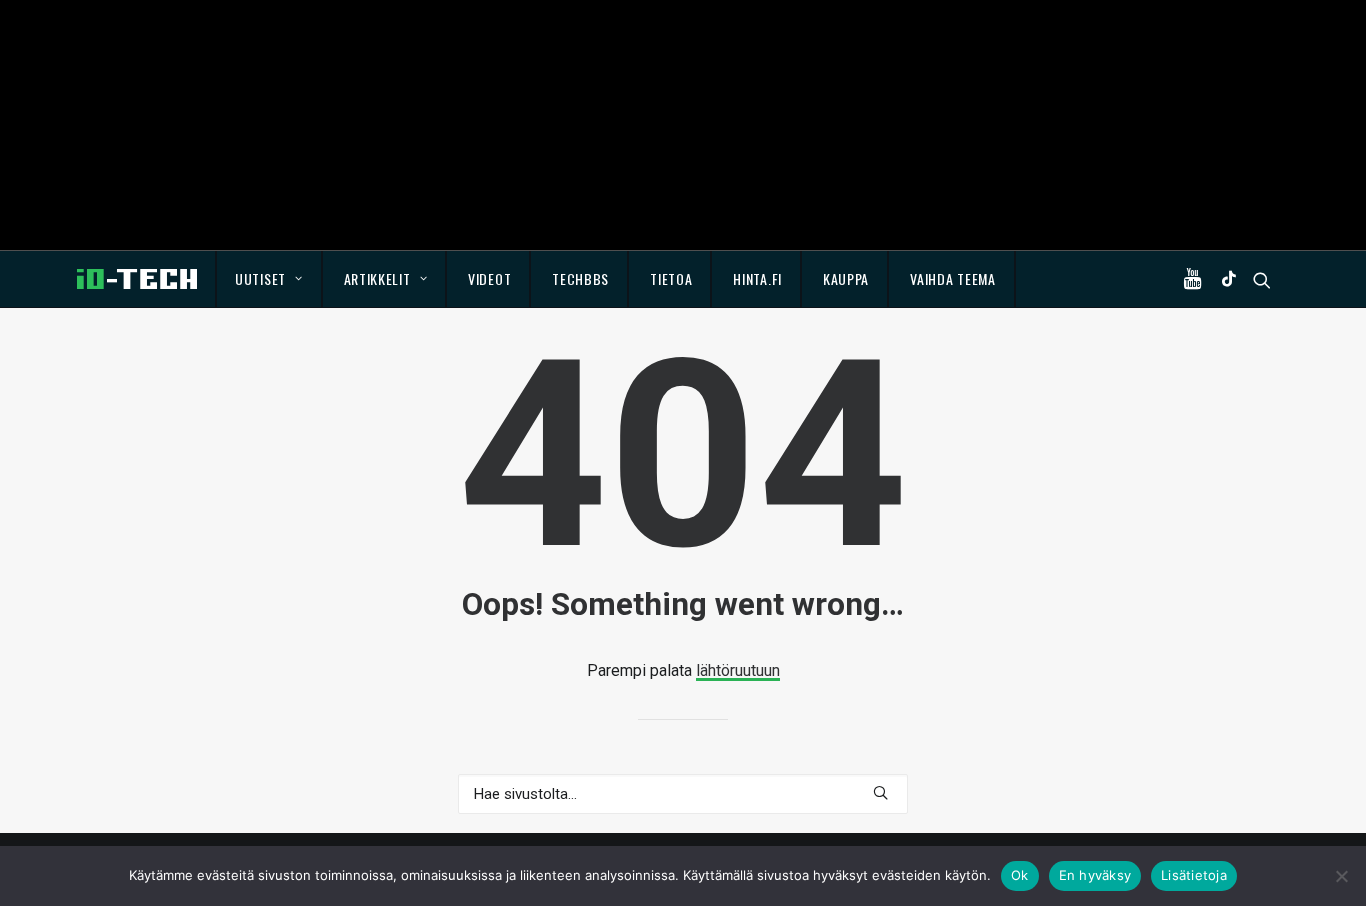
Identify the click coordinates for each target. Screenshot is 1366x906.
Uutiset (260, 278)
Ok (1020, 875)
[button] (1197, 279)
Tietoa (671, 278)
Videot (489, 278)
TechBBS (580, 278)
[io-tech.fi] (137, 279)
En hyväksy (1095, 875)
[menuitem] (269, 279)
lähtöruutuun (738, 670)
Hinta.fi (757, 278)
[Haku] (683, 794)
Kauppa (846, 278)
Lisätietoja (1194, 875)
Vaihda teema (952, 278)
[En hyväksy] (1341, 876)
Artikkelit (377, 278)
